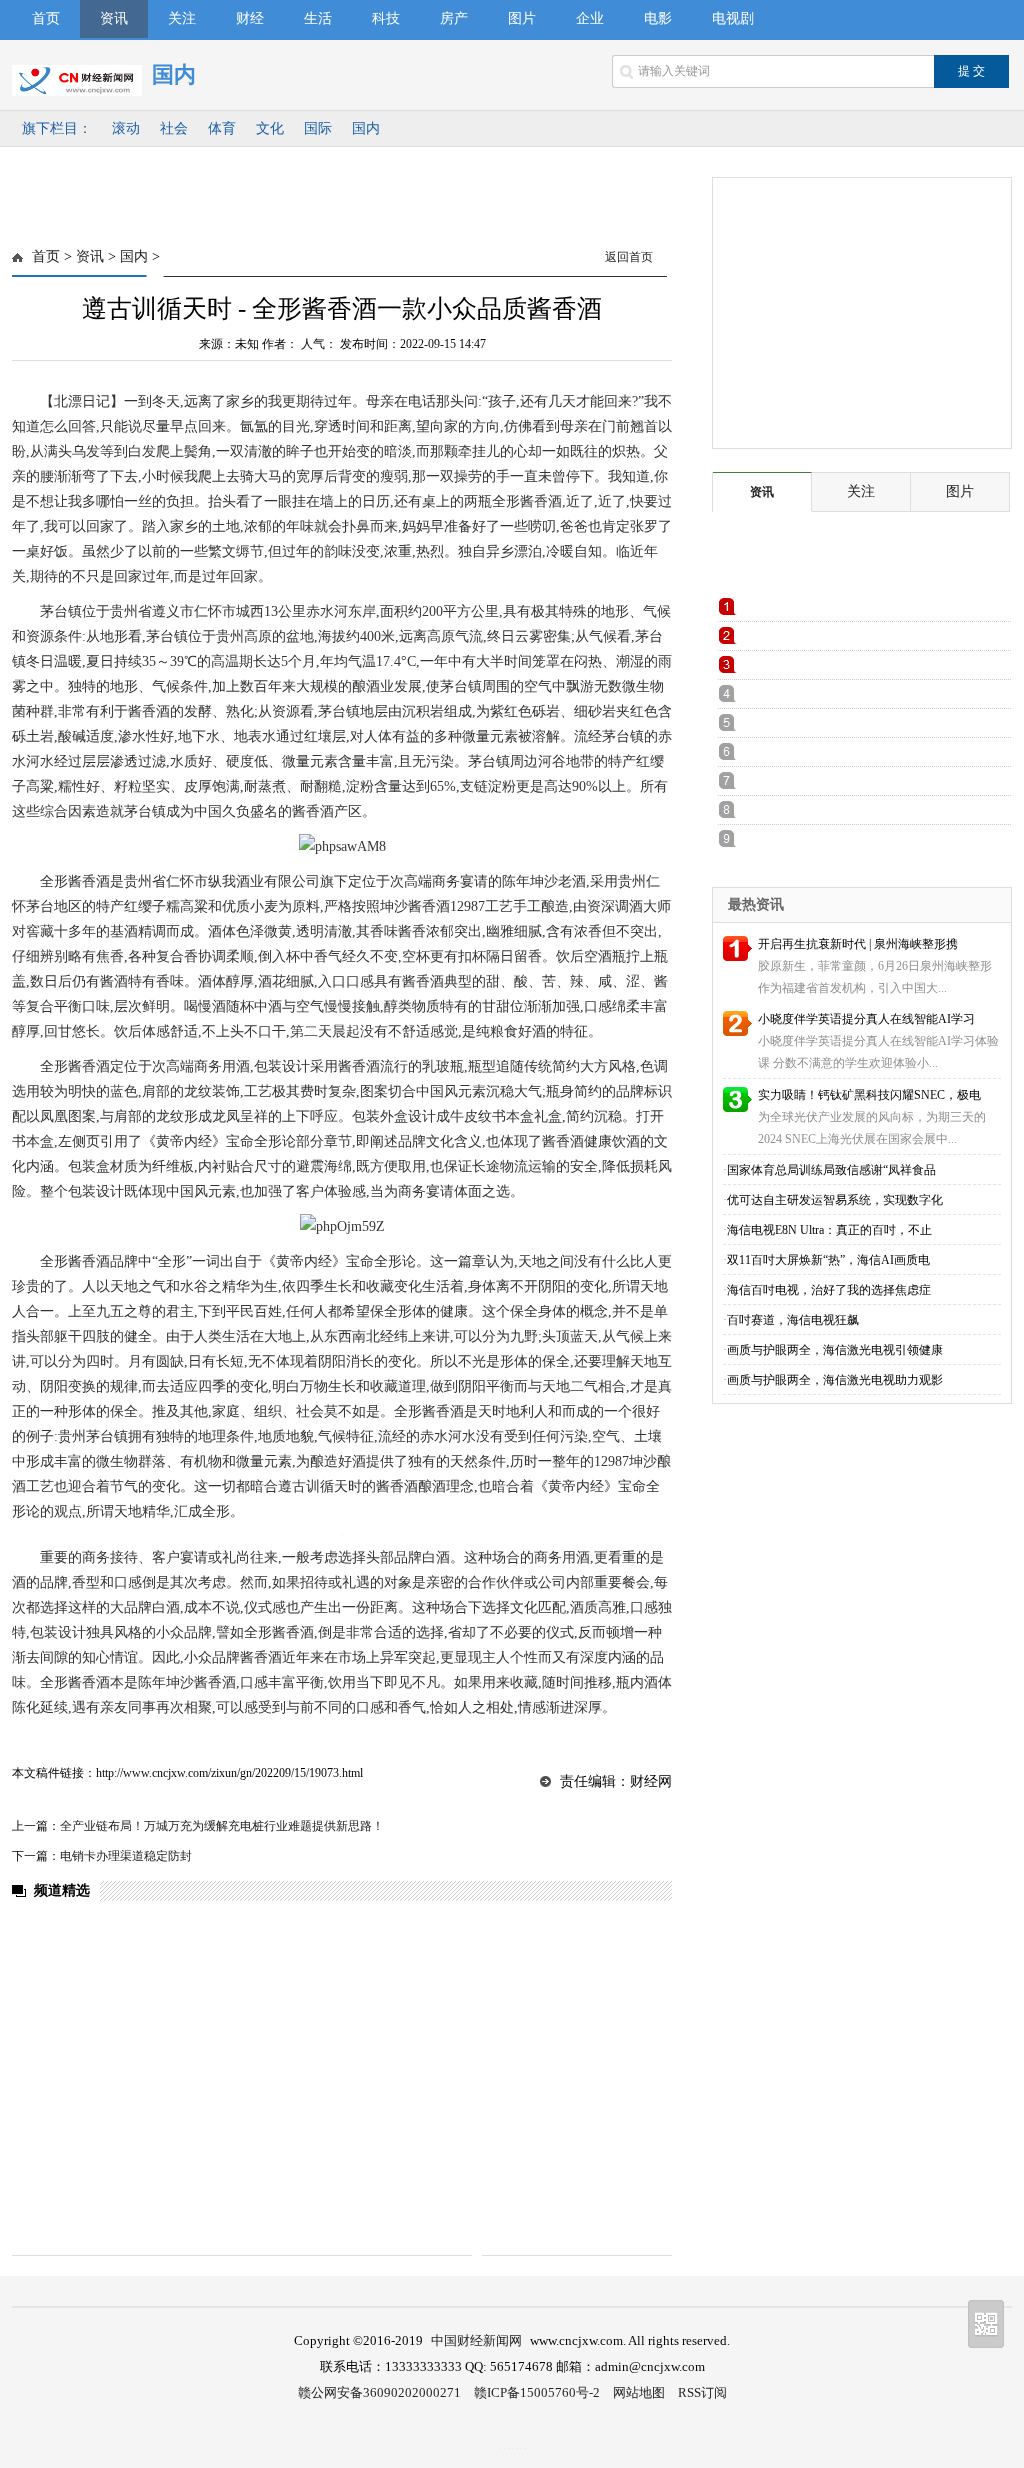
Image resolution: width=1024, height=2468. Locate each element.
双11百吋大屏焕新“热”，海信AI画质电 (828, 1260)
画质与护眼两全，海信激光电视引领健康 (835, 1350)
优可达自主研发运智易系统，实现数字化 (835, 1200)
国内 (366, 128)
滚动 (126, 128)
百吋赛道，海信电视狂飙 (793, 1320)
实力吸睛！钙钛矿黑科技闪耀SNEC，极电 (869, 1095)
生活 (318, 18)
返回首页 (629, 257)
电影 (658, 18)
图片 (522, 18)
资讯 (114, 18)
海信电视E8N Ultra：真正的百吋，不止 (829, 1230)
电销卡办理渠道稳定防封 (126, 1856)
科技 (386, 18)
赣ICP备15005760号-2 (537, 2392)
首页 (46, 18)
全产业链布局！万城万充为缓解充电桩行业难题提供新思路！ (222, 1826)
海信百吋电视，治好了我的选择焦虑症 (829, 1290)
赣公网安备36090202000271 (379, 2392)
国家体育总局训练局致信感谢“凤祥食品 (831, 1170)
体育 (222, 128)
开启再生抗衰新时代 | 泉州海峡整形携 (858, 944)
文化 (270, 128)
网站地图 (639, 2392)
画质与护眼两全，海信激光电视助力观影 (835, 1380)
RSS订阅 (702, 2392)
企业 (590, 18)
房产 (454, 18)
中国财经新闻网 (476, 2340)
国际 (318, 128)
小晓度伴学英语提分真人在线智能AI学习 (866, 1019)
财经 (250, 18)
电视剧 (733, 18)
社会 (174, 128)
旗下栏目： (57, 128)
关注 (182, 18)
